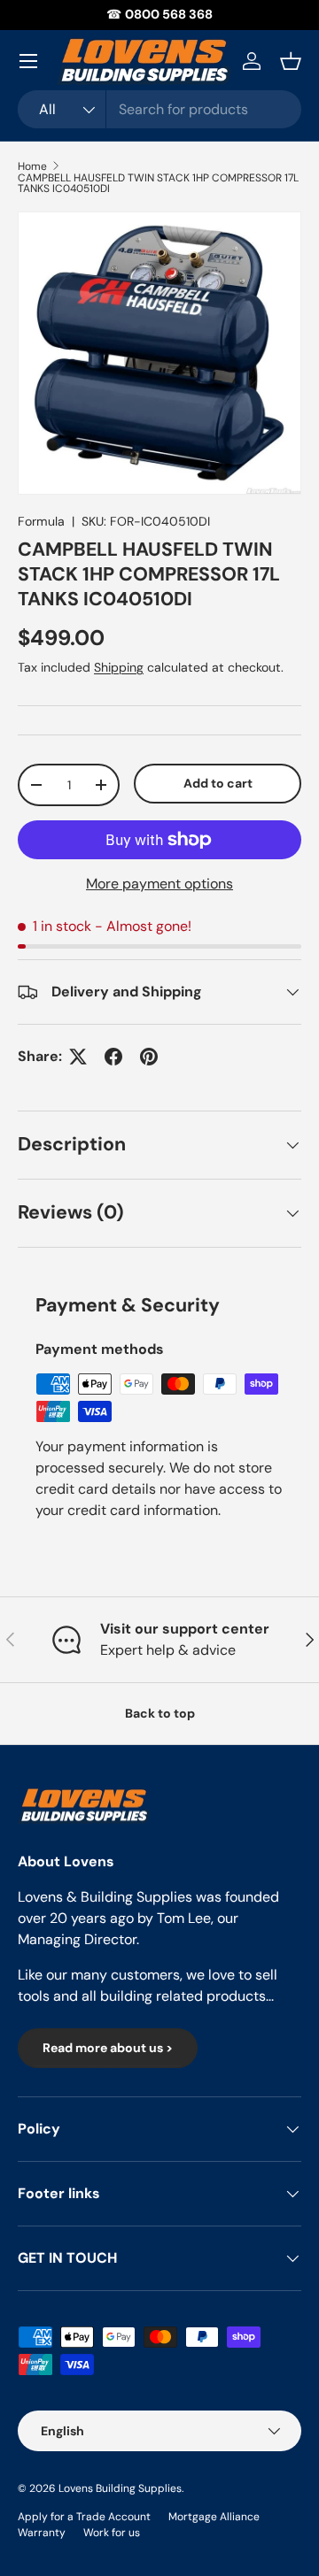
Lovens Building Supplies (120, 2488)
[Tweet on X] (78, 1057)
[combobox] (159, 109)
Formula (41, 521)
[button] (291, 61)
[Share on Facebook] (113, 1057)
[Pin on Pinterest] (149, 1057)
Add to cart (218, 783)
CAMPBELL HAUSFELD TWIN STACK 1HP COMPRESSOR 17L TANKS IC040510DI (158, 183)
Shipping (119, 667)
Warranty (42, 2533)
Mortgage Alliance (214, 2517)
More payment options (159, 884)
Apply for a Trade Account (84, 2517)
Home (32, 166)
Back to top (160, 1713)
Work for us (112, 2533)
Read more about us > (108, 2048)
